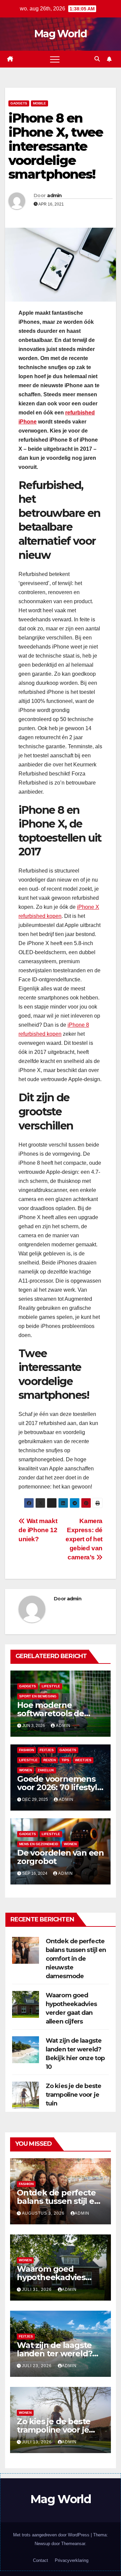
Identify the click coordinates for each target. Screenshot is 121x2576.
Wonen (26, 1770)
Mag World (61, 34)
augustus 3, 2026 (44, 2213)
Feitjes (47, 1750)
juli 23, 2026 (37, 2366)
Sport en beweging (38, 1696)
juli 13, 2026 (37, 2442)
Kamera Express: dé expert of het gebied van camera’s (84, 1539)
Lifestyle (51, 1686)
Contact (41, 2560)
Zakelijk (46, 1770)
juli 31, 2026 (37, 2290)
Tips (65, 1760)
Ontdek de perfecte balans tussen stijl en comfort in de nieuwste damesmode (76, 1959)
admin (54, 195)
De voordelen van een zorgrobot (61, 1857)
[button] (97, 59)
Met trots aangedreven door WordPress (52, 2535)
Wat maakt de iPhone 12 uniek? (38, 1530)
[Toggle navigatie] (55, 59)
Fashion (27, 1750)
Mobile (39, 103)
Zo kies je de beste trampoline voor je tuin (73, 2095)
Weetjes (83, 1760)
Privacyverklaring (72, 2560)
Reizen (50, 1760)
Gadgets (19, 103)
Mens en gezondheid (39, 1844)
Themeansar (73, 2544)
